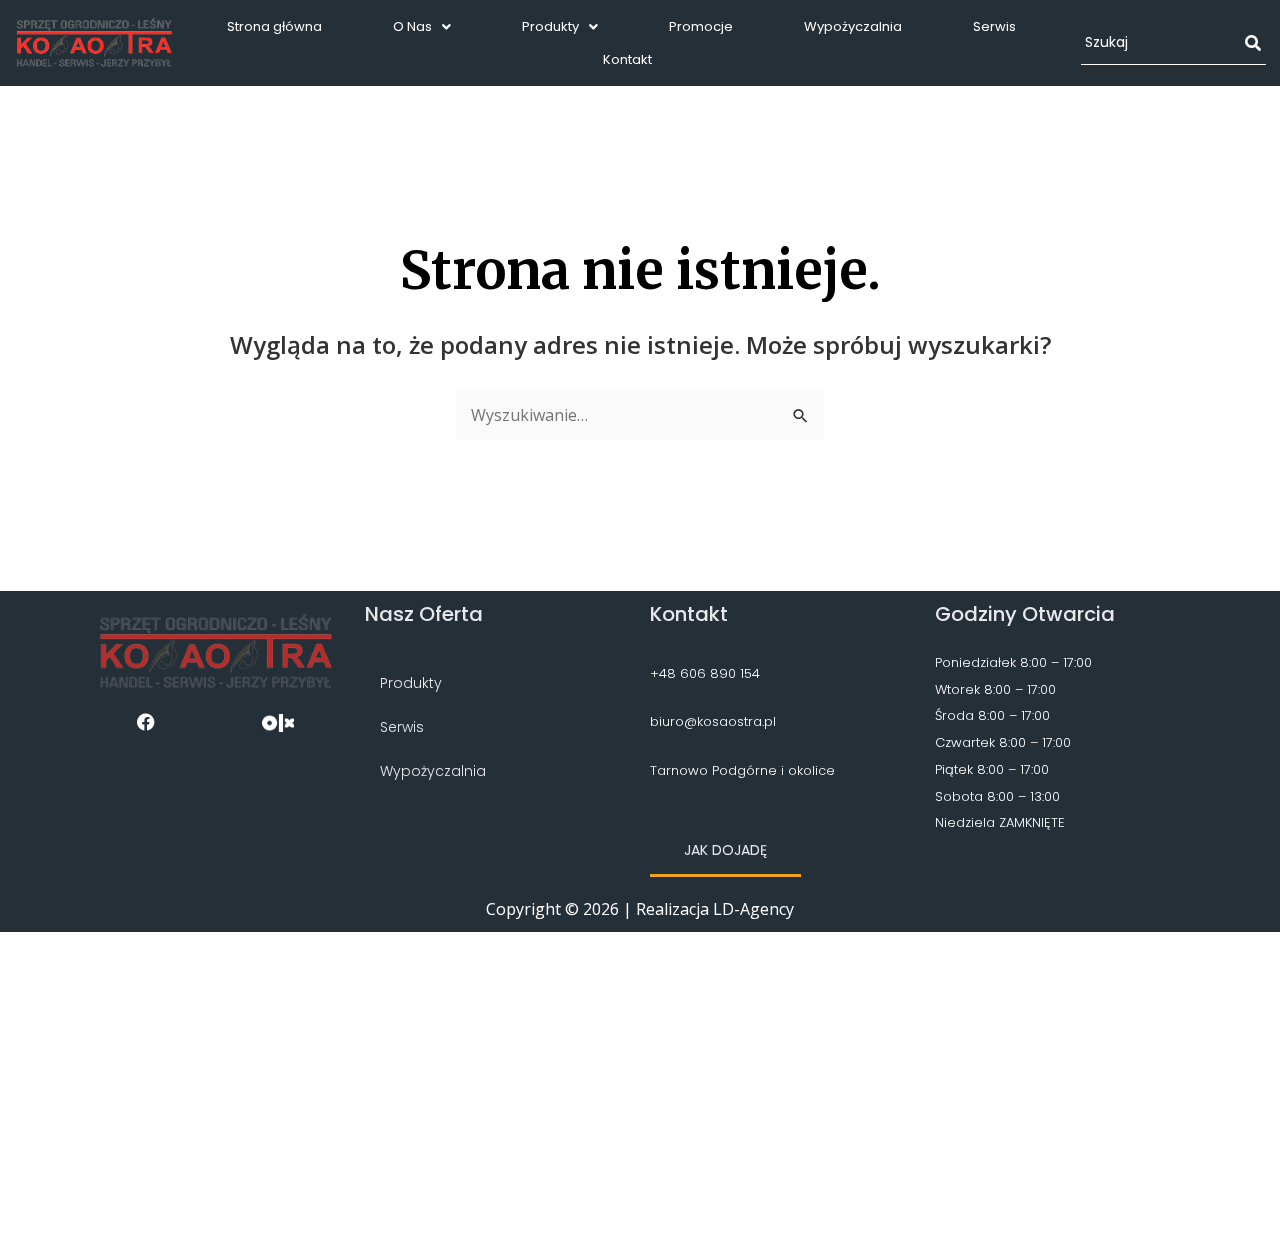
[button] (422, 26)
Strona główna (274, 26)
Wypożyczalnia (853, 26)
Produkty (550, 26)
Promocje (701, 26)
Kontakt (627, 59)
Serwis (994, 26)
